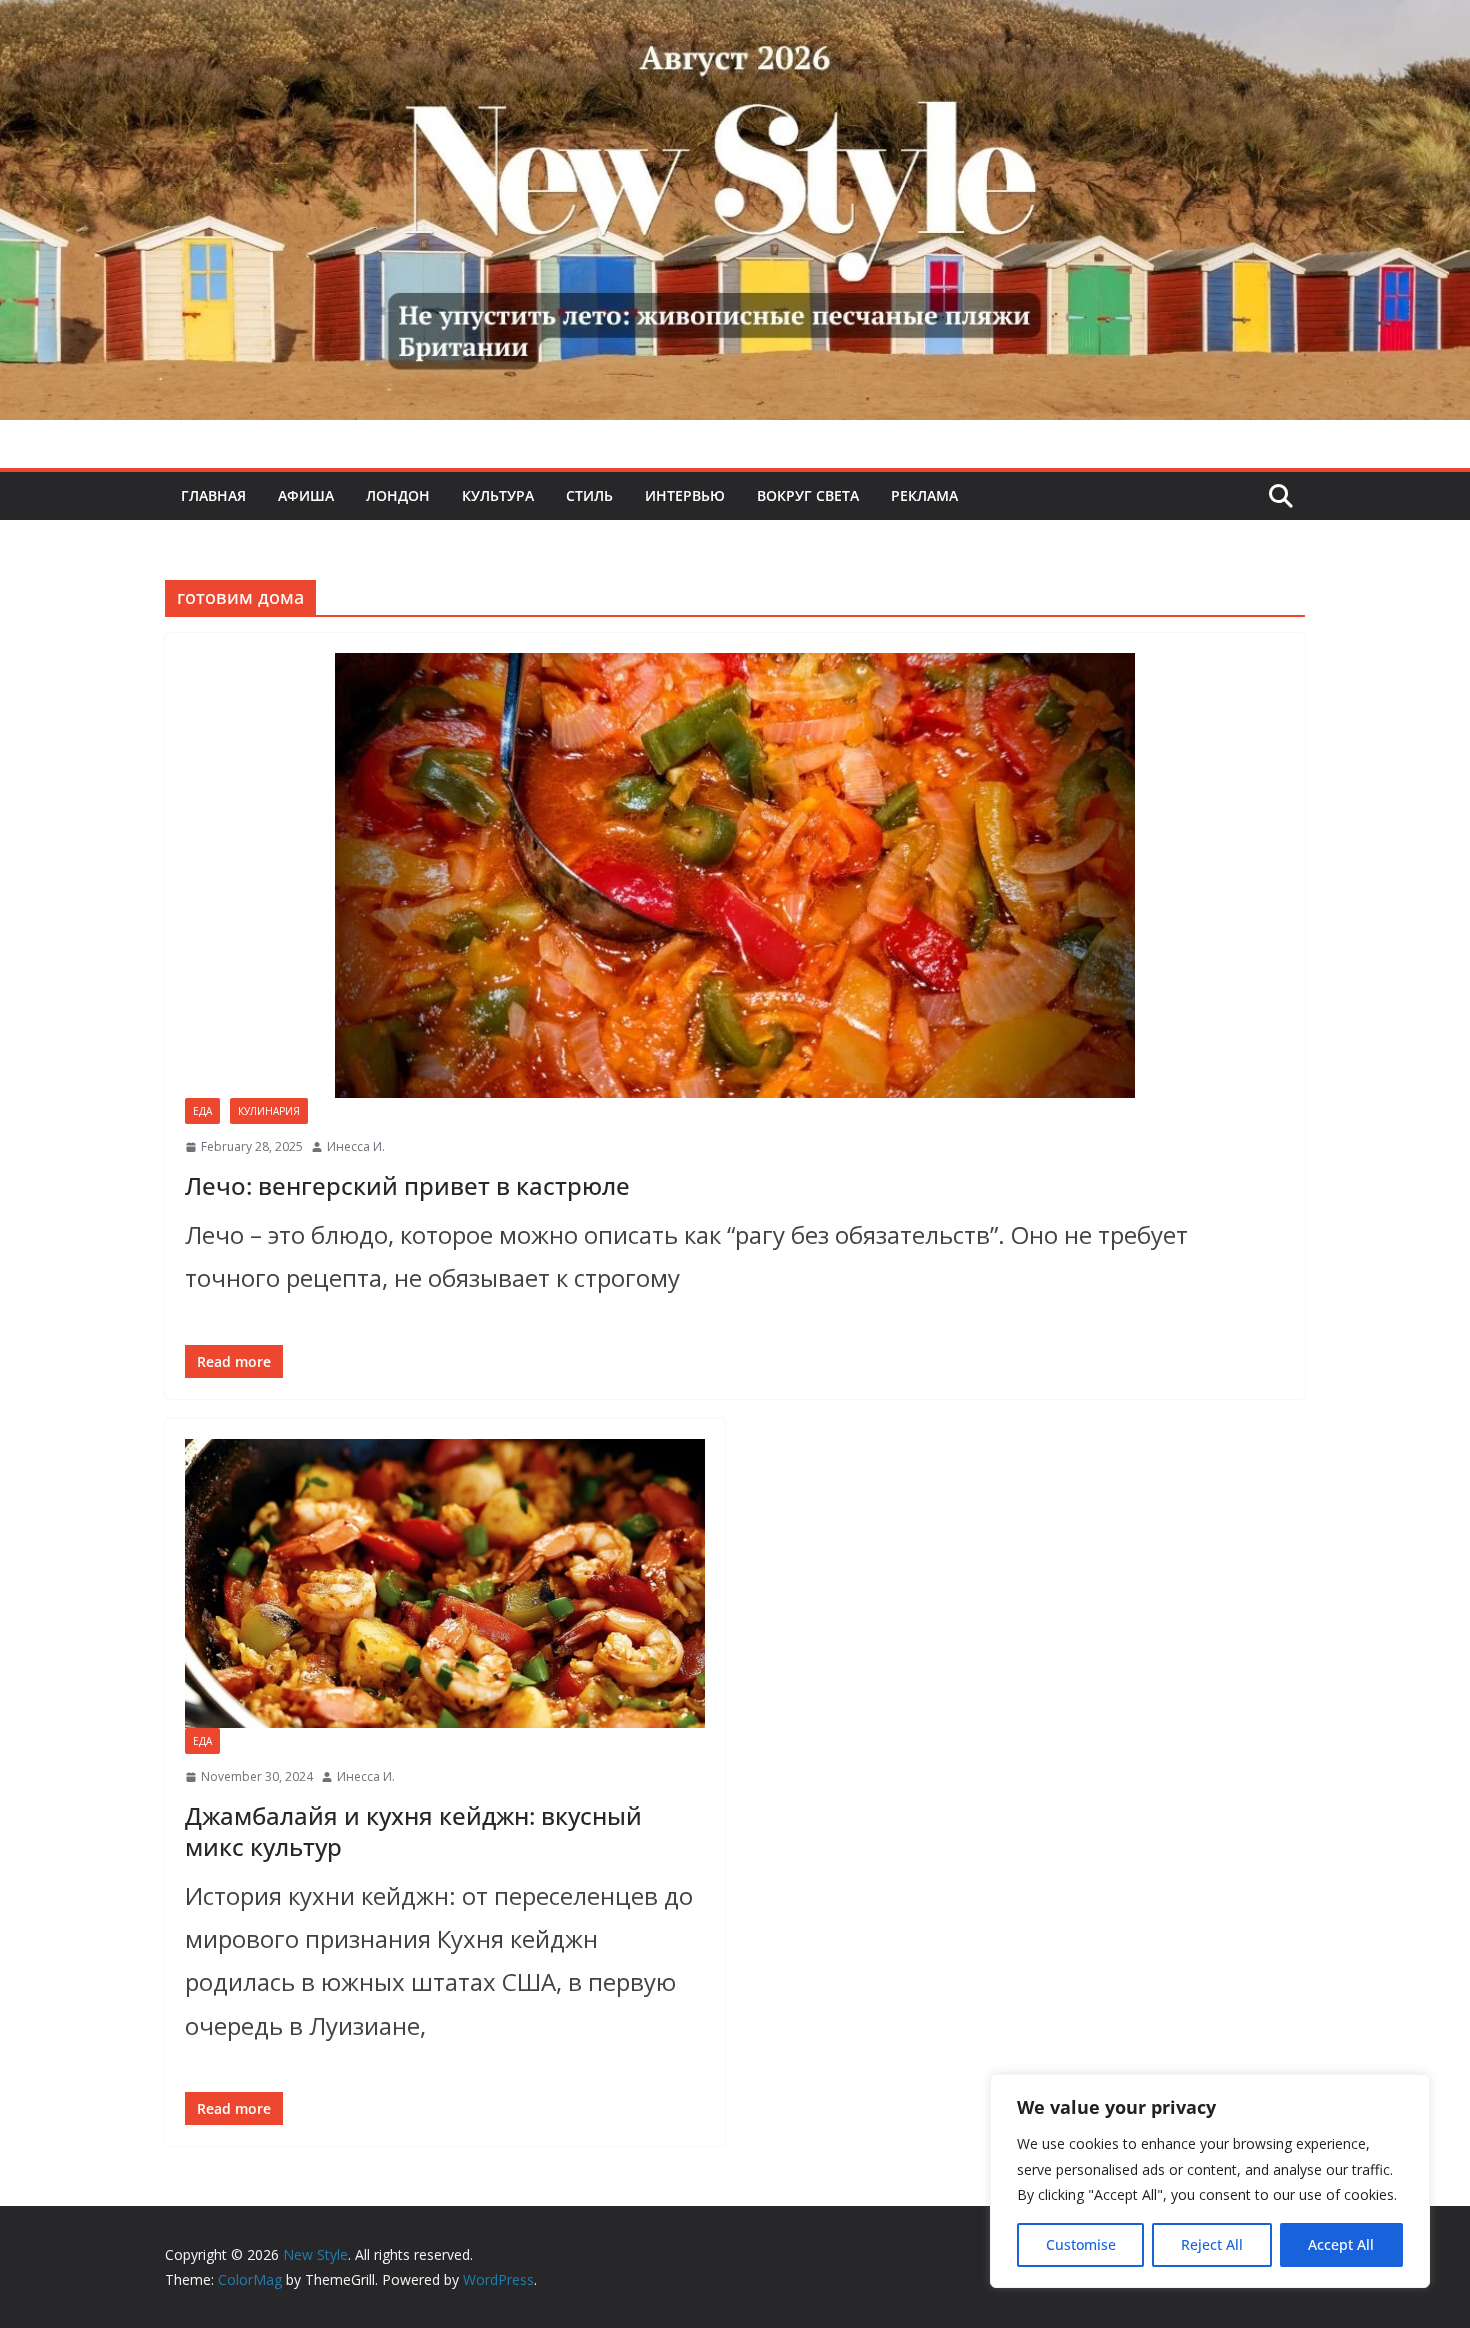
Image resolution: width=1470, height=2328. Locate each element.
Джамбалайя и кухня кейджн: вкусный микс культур (413, 1831)
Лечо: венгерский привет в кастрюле (407, 1185)
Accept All (1341, 2244)
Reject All (1212, 2244)
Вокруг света (808, 495)
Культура (498, 495)
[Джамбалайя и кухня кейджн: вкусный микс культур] (445, 1583)
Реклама (924, 495)
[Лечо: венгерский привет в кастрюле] (735, 875)
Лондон (398, 495)
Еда (202, 1111)
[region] (1210, 2181)
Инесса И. (356, 1146)
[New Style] (735, 21)
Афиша (306, 495)
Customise (1081, 2244)
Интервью (685, 495)
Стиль (589, 495)
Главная (213, 495)
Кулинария (269, 1111)
